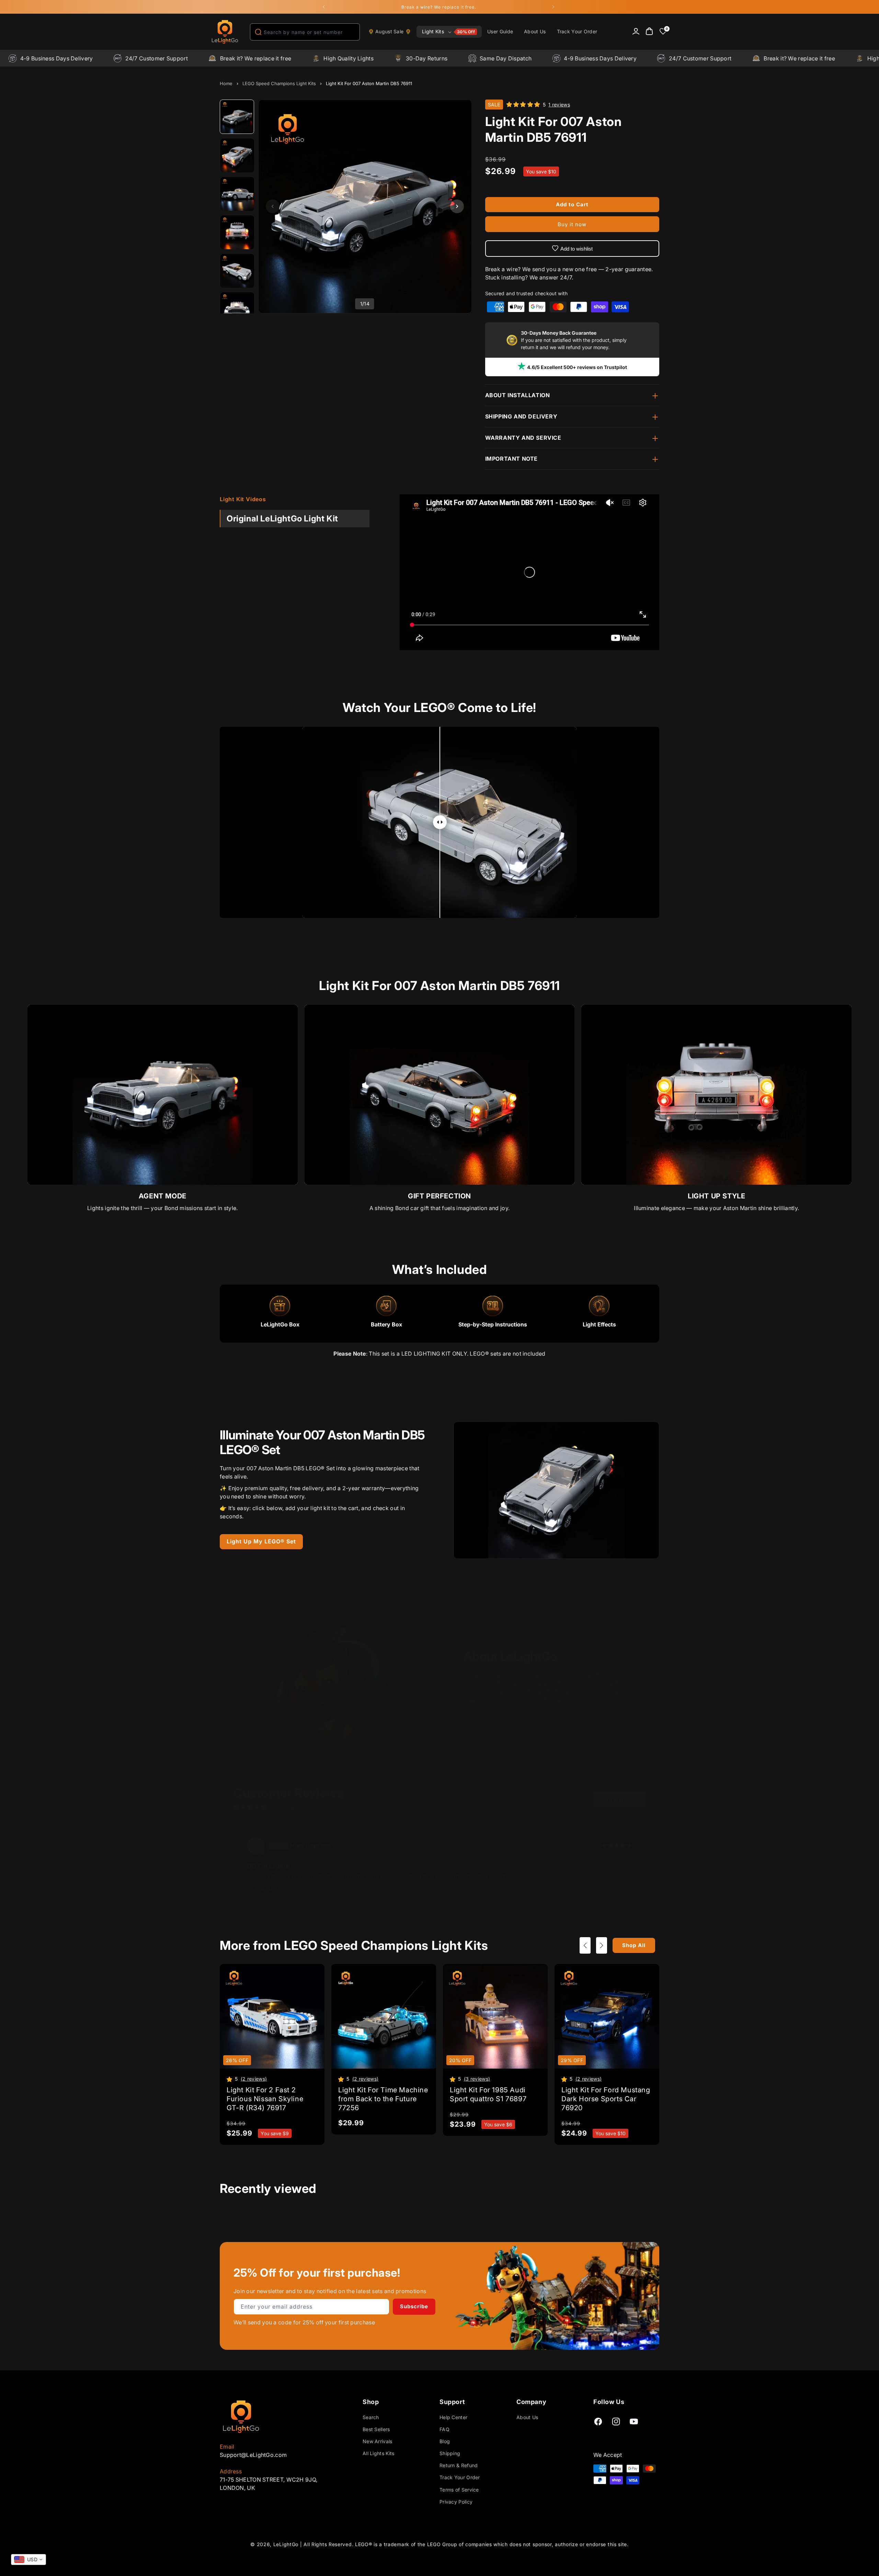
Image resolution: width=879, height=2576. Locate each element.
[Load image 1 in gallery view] (237, 117)
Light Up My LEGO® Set (261, 1541)
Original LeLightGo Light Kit (282, 519)
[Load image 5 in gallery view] (237, 271)
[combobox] (305, 32)
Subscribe (414, 2306)
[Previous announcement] (324, 7)
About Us (527, 2417)
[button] (449, 32)
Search (371, 2417)
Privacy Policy (456, 2502)
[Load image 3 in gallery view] (237, 194)
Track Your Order (460, 2478)
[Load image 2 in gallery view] (237, 156)
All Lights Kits (379, 2453)
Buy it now (572, 224)
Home (226, 83)
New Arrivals (378, 2441)
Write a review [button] (619, 1799)
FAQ (444, 2429)
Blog (445, 2441)
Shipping (450, 2453)
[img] (617, 1845)
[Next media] (457, 206)
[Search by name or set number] (258, 32)
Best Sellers (376, 2429)
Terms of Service (459, 2490)
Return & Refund (459, 2465)
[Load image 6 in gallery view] (237, 309)
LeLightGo (286, 2544)
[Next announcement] (553, 7)
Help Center (453, 2417)
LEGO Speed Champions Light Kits (279, 83)
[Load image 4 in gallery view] (237, 232)
